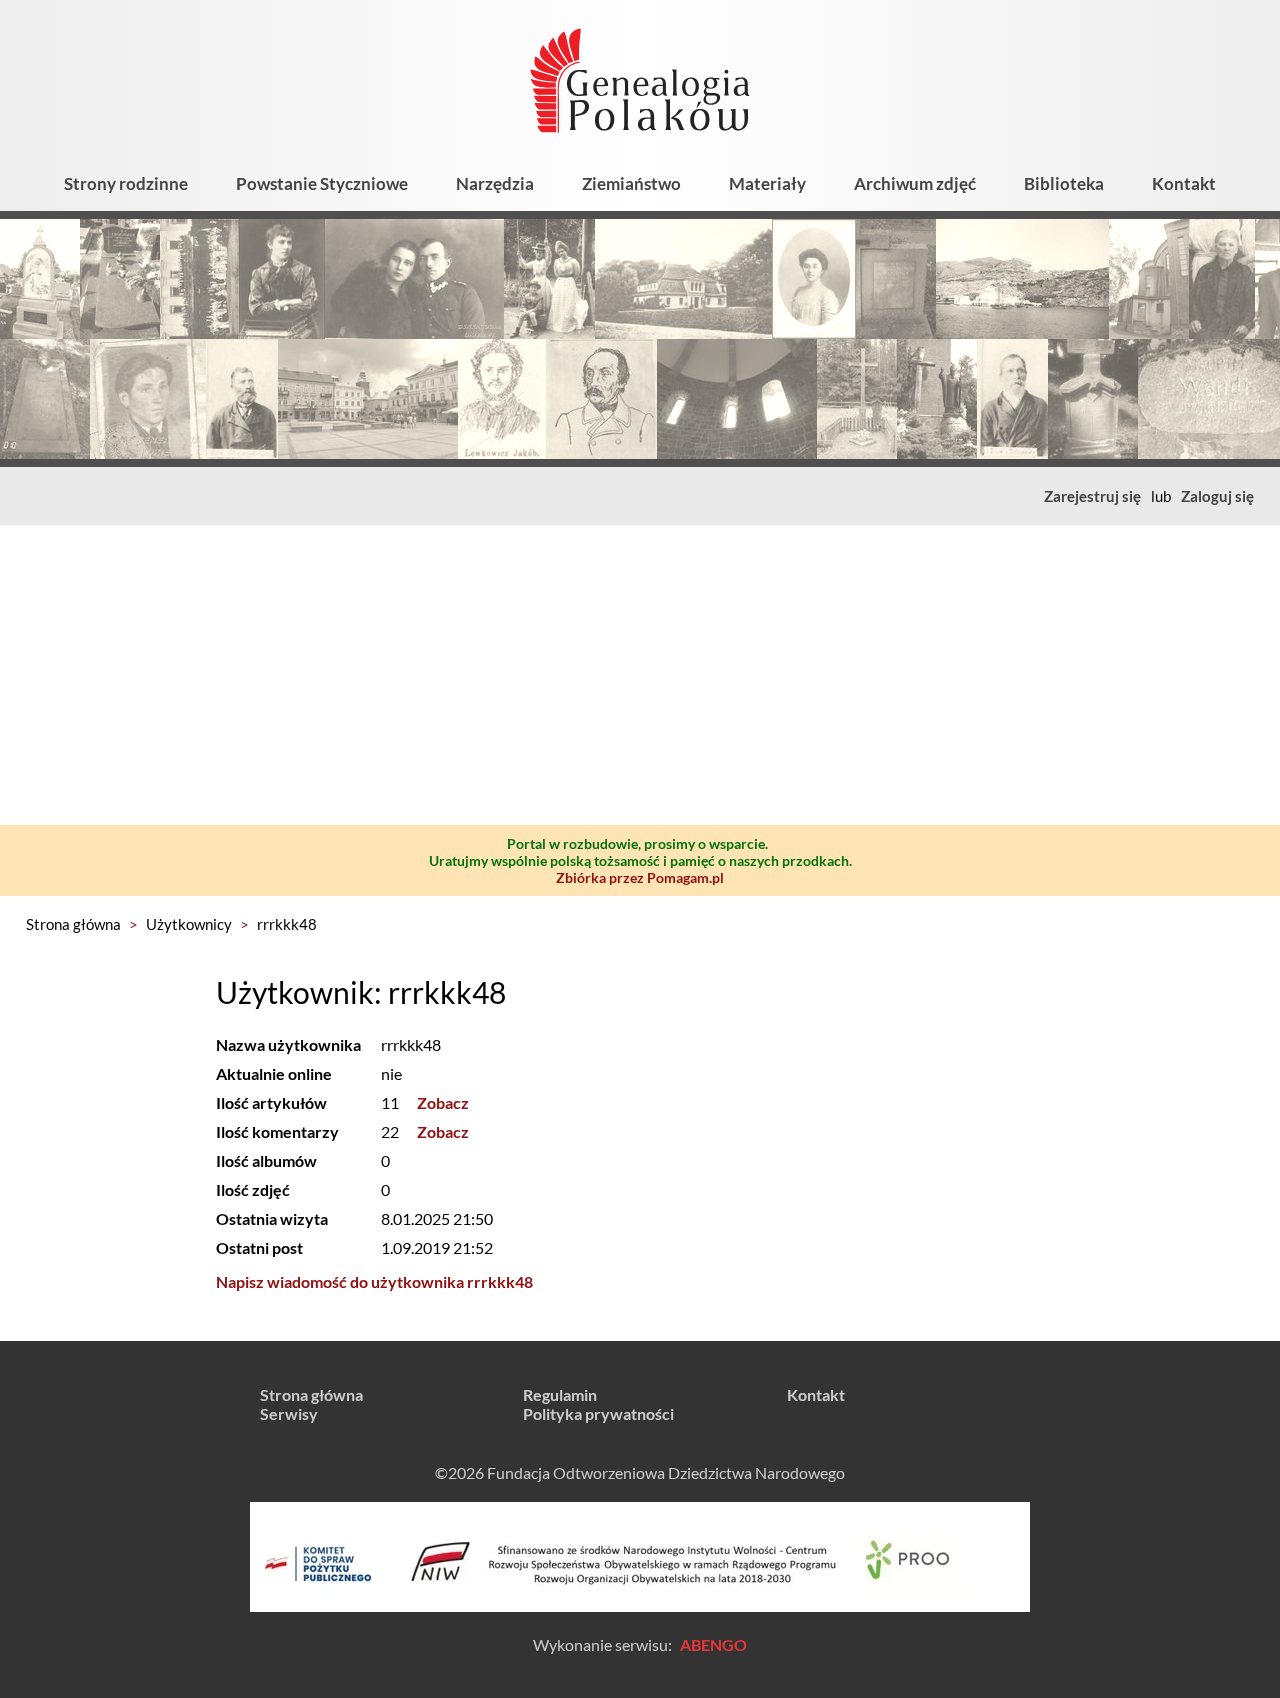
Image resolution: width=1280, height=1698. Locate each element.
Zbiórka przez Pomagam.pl (640, 877)
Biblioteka (1064, 183)
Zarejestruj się (1092, 496)
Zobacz (443, 1102)
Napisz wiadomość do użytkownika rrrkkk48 (374, 1281)
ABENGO (713, 1644)
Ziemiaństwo (631, 183)
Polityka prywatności (598, 1413)
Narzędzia (495, 183)
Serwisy (289, 1413)
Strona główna (73, 924)
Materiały (767, 183)
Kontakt (1184, 183)
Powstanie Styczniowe (322, 183)
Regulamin (560, 1394)
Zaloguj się (1217, 496)
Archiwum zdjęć (915, 183)
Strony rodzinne (126, 183)
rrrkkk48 (287, 924)
